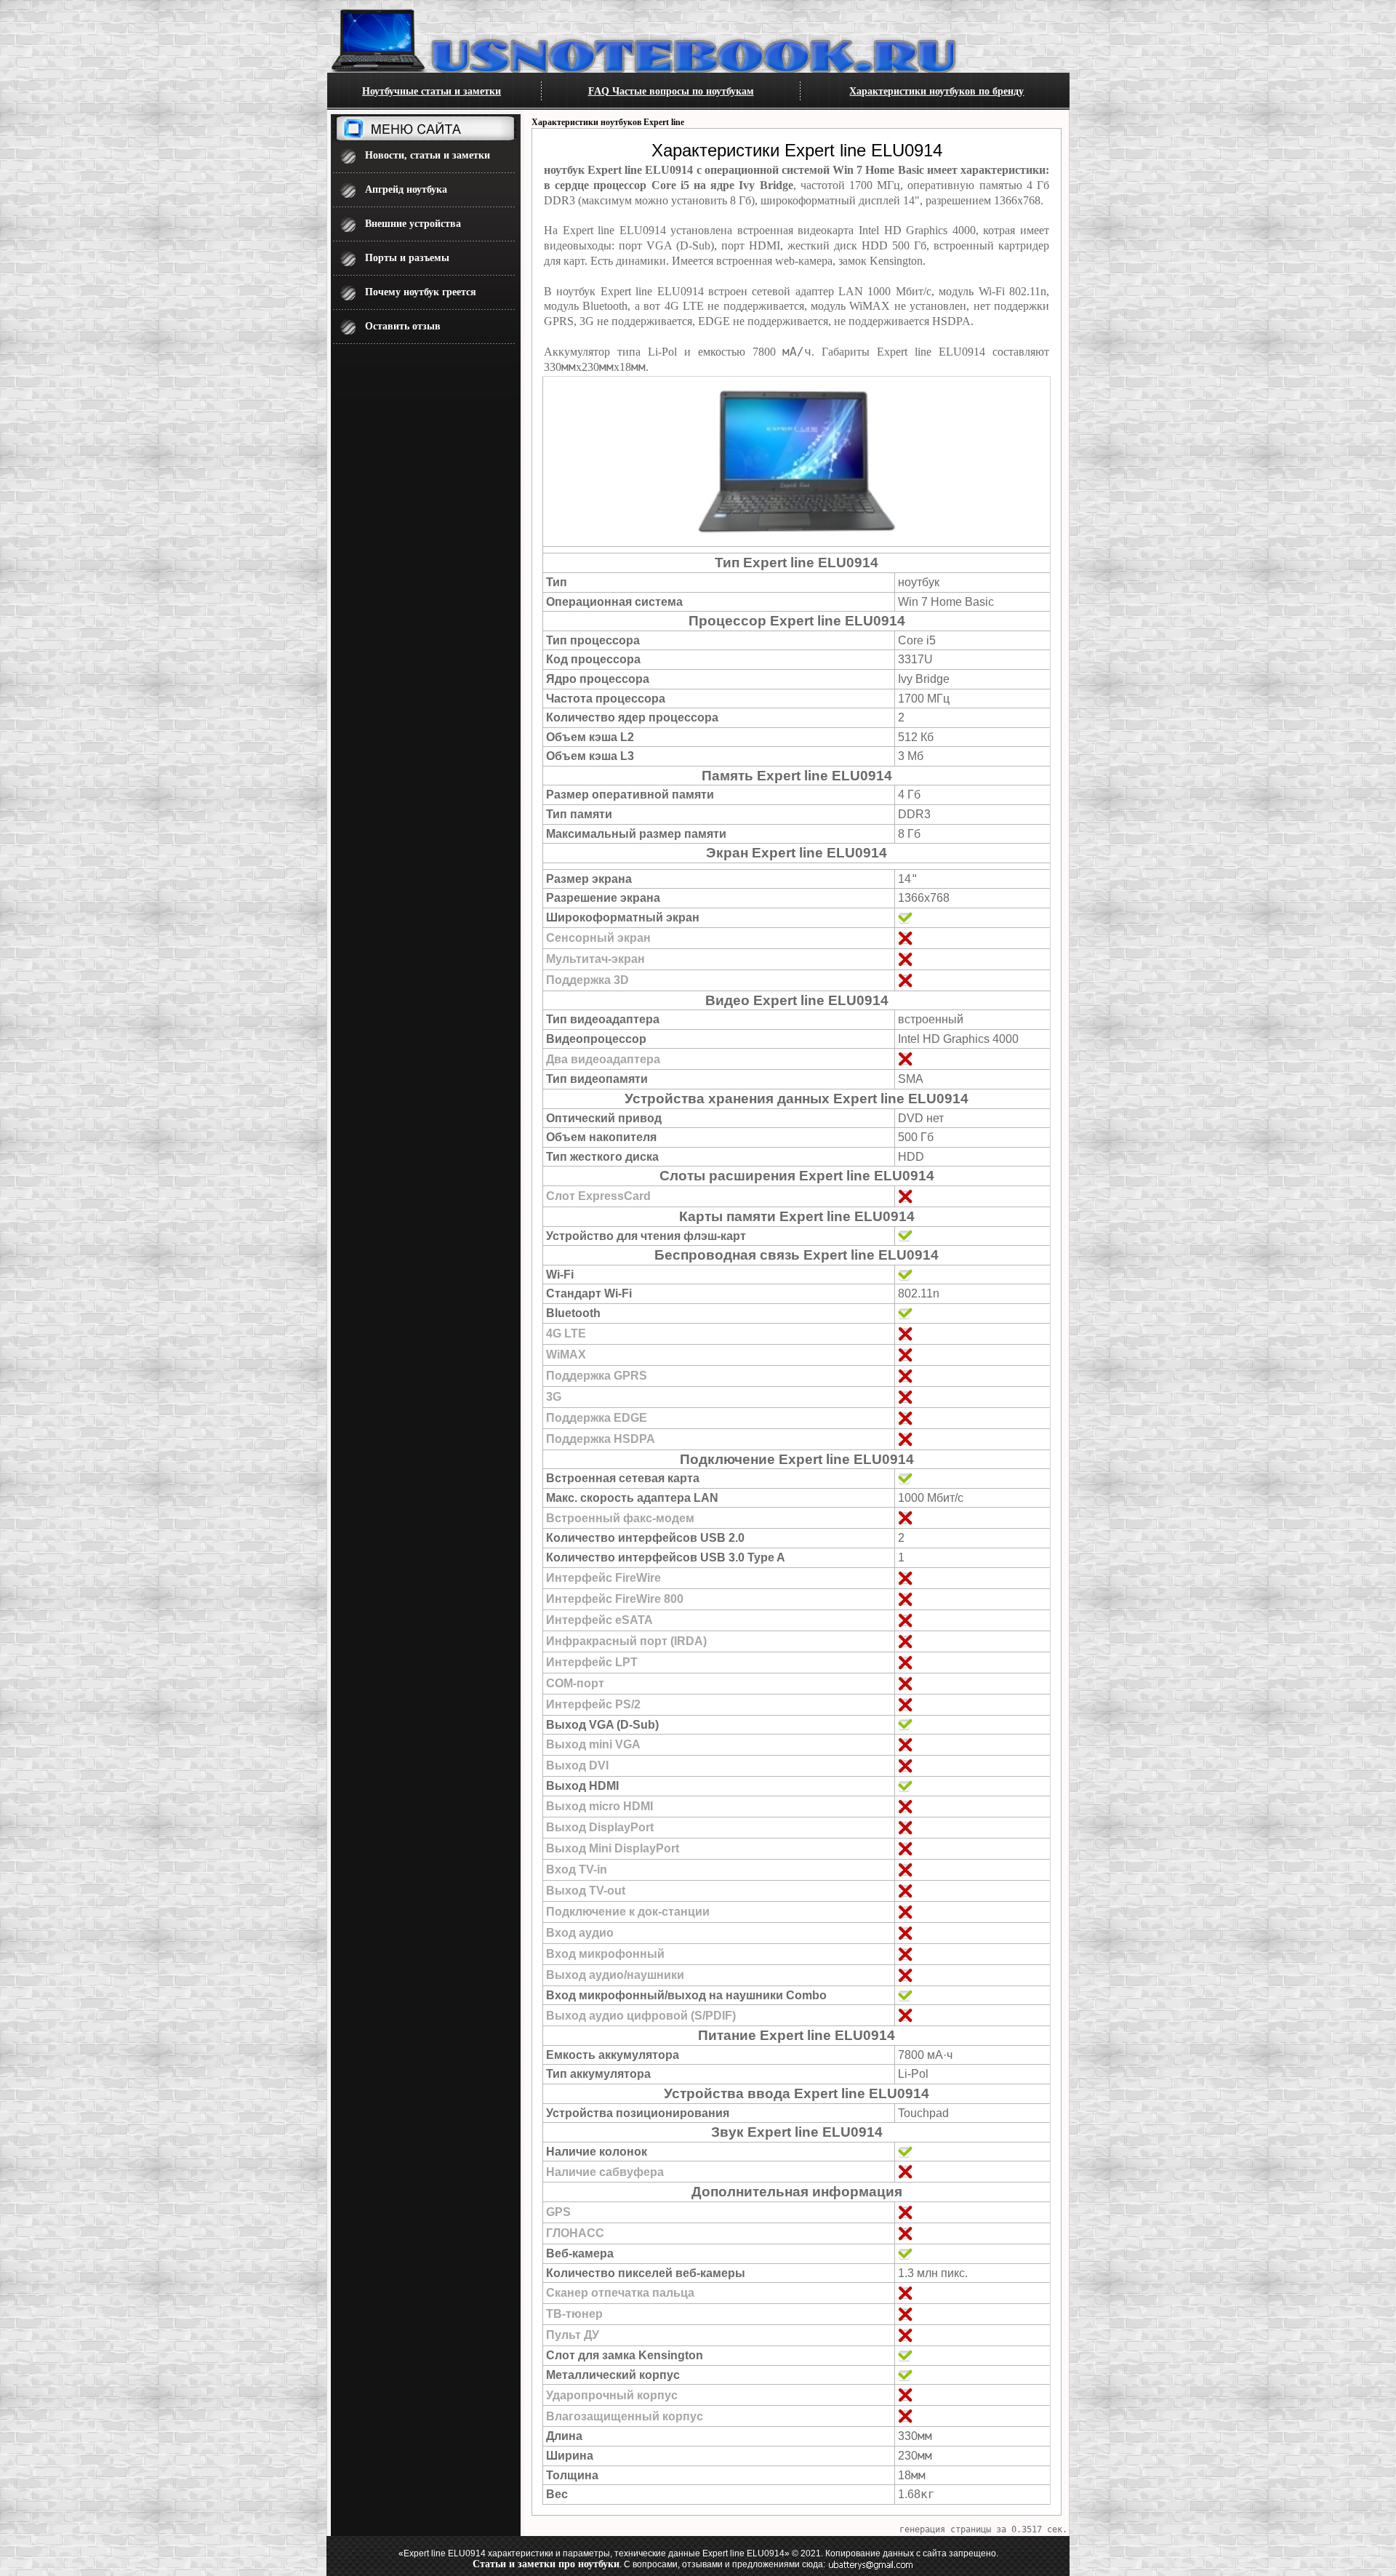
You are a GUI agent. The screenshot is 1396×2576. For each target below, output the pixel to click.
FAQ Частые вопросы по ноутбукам (671, 91)
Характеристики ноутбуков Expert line (608, 122)
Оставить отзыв (403, 326)
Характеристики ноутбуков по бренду (936, 91)
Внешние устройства (413, 224)
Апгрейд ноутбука (406, 189)
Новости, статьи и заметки (428, 155)
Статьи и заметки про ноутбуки (546, 2564)
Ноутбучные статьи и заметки (432, 91)
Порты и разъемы (407, 258)
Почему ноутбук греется (421, 292)
